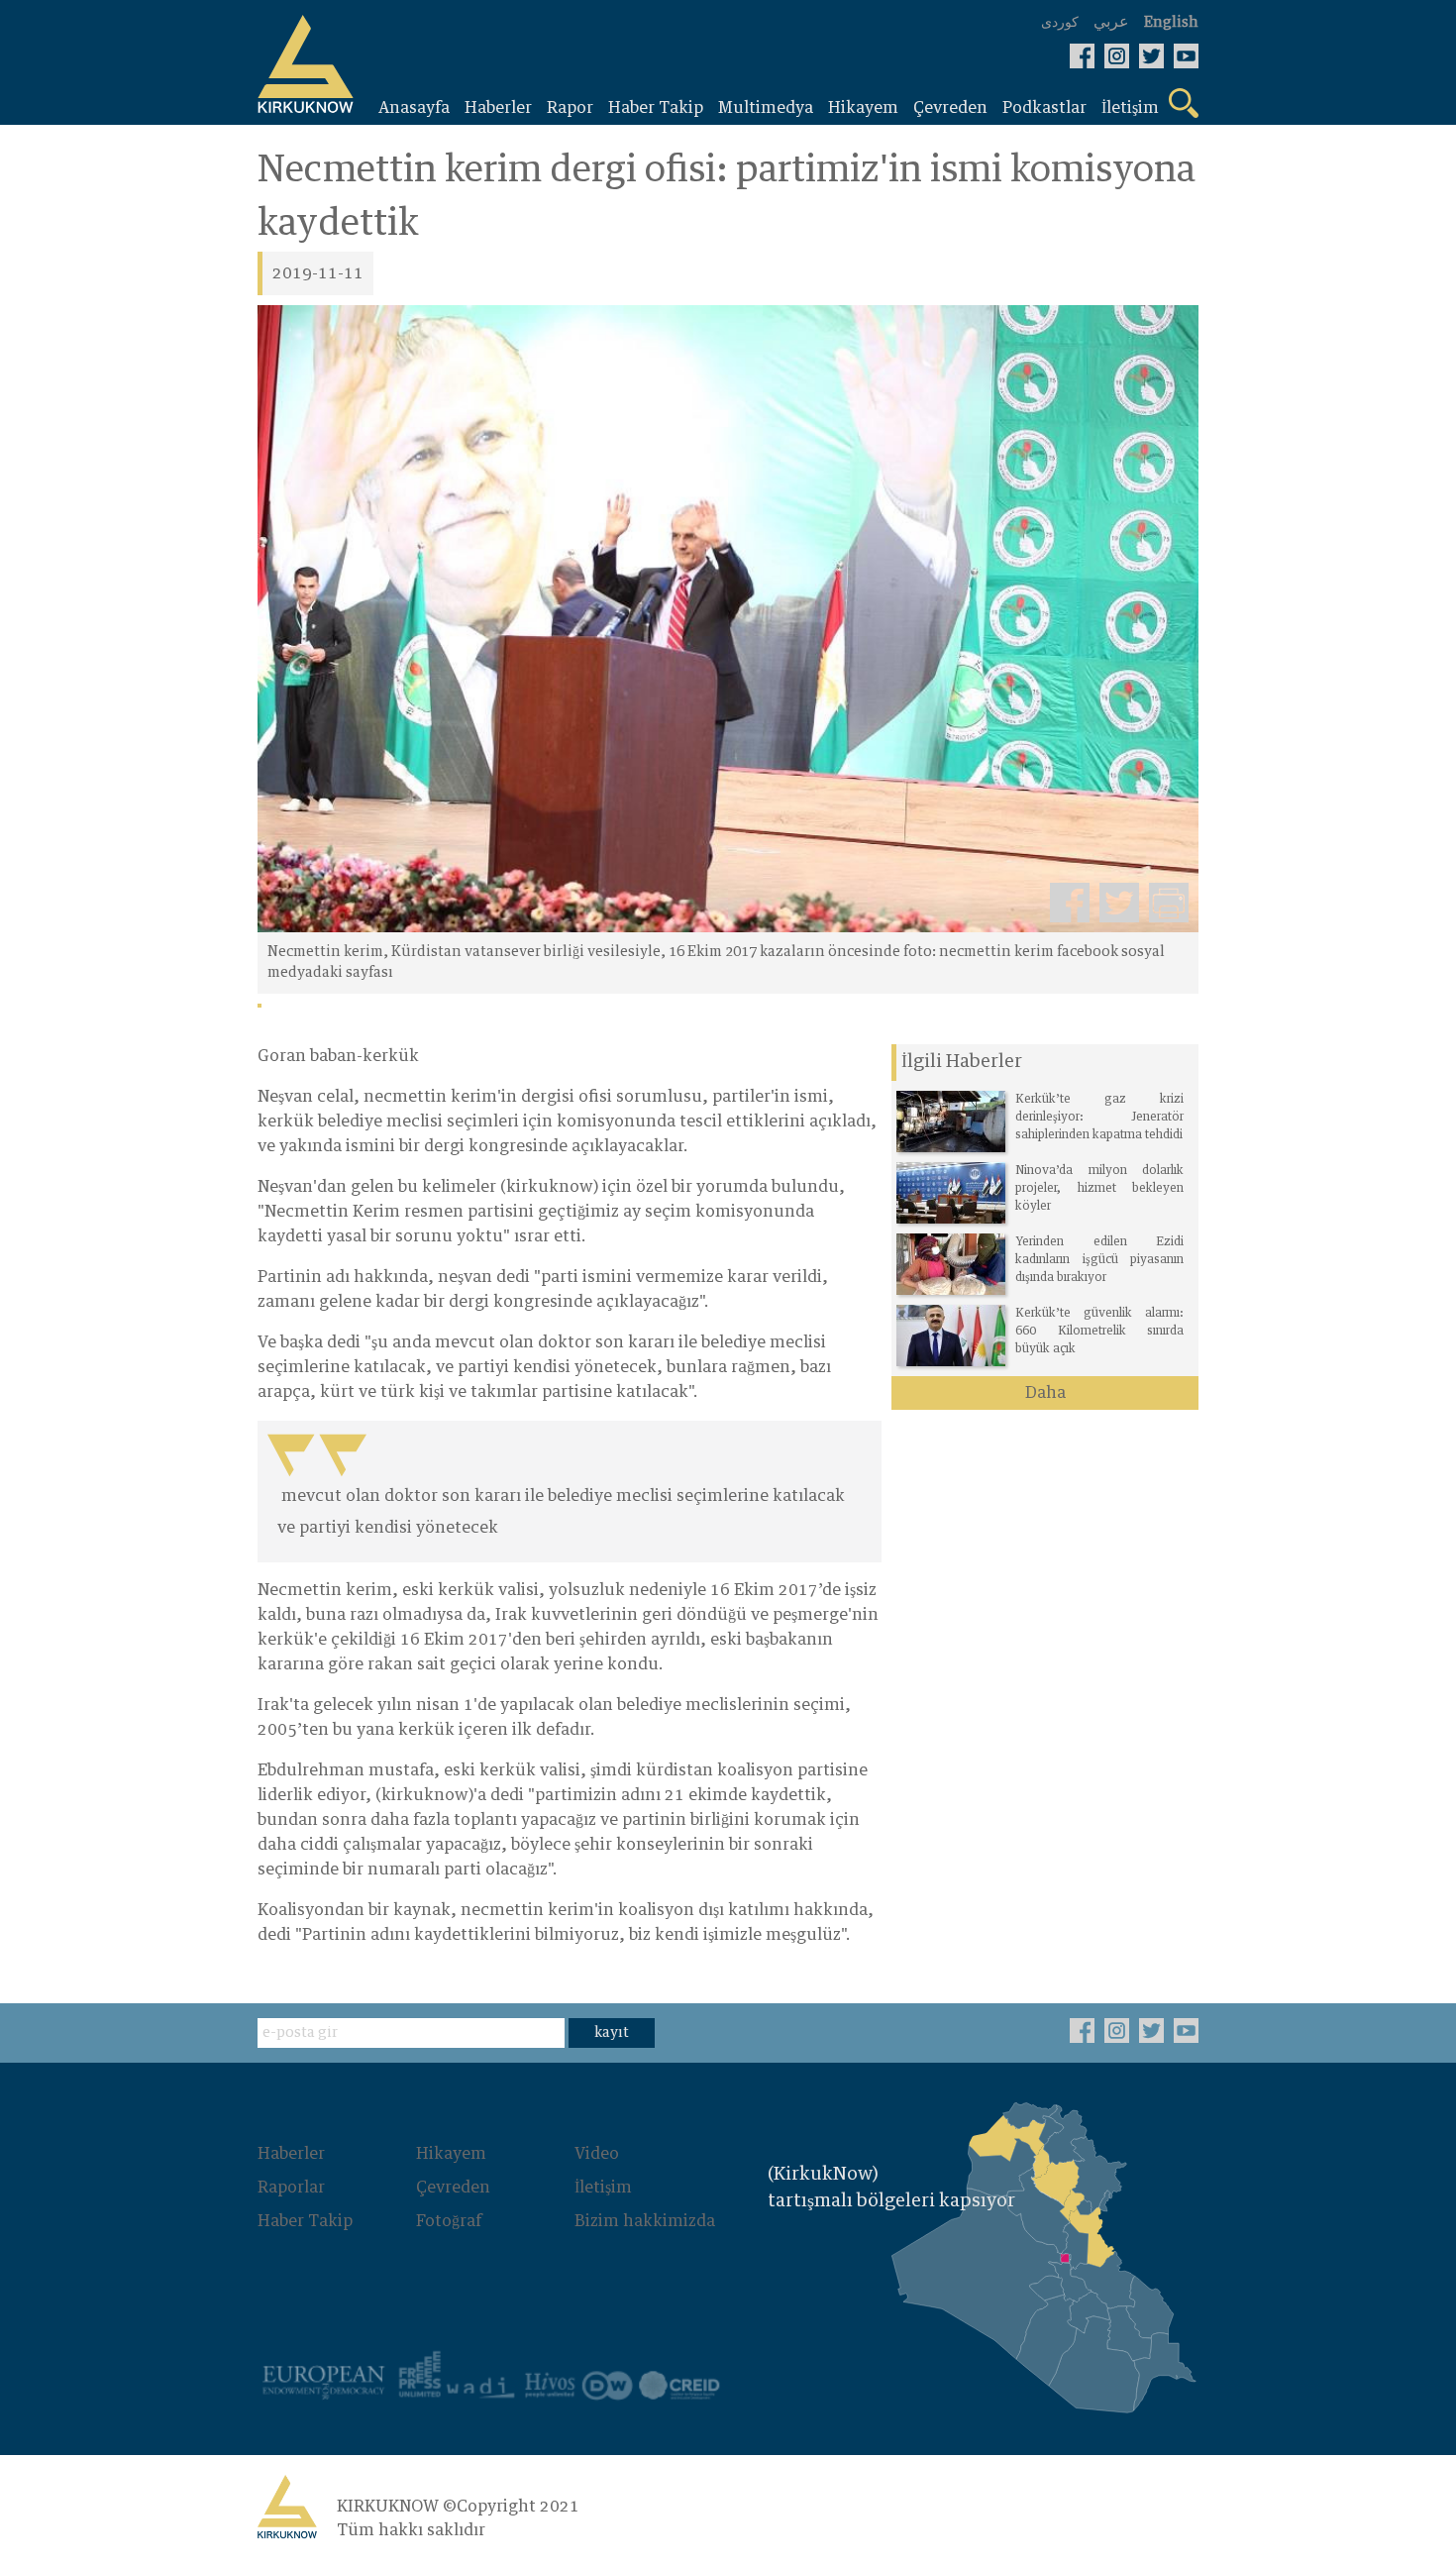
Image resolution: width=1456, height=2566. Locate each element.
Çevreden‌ (453, 2188)
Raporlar (291, 2188)
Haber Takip (305, 2221)
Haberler (291, 2154)
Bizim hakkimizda (645, 2221)
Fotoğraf (449, 2221)
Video (597, 2154)
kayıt (612, 2033)
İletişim (603, 2188)
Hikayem (451, 2154)
